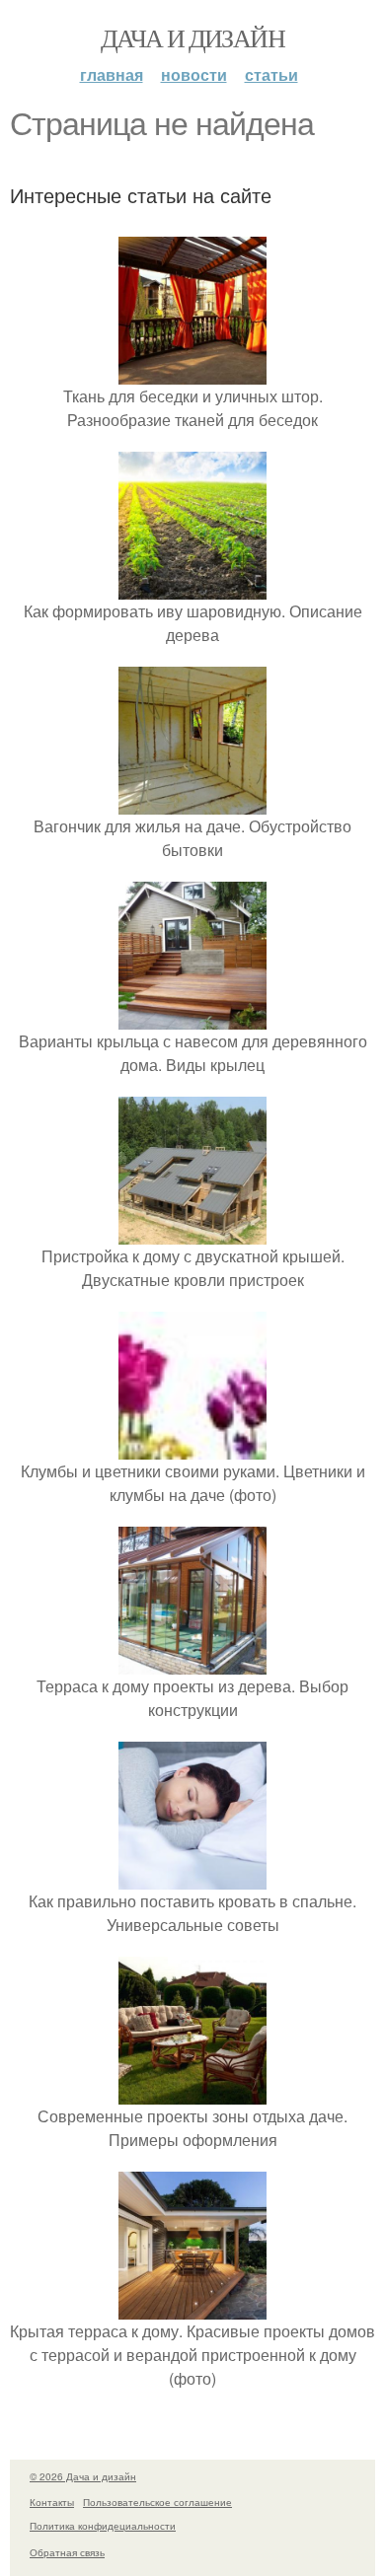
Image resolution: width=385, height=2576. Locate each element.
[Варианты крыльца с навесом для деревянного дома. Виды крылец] (192, 1017)
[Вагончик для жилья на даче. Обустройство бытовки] (192, 802)
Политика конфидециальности (103, 2526)
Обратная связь (67, 2552)
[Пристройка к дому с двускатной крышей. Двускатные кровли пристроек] (192, 1232)
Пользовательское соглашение (157, 2502)
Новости (194, 74)
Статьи (271, 74)
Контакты (52, 2502)
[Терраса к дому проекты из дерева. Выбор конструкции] (192, 1662)
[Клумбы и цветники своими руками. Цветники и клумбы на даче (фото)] (192, 1447)
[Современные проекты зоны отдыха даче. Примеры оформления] (192, 2092)
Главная (112, 74)
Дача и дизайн (192, 37)
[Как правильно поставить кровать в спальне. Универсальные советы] (192, 1877)
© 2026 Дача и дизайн (83, 2476)
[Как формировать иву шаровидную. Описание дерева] (192, 587)
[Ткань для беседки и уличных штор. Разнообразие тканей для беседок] (192, 372)
